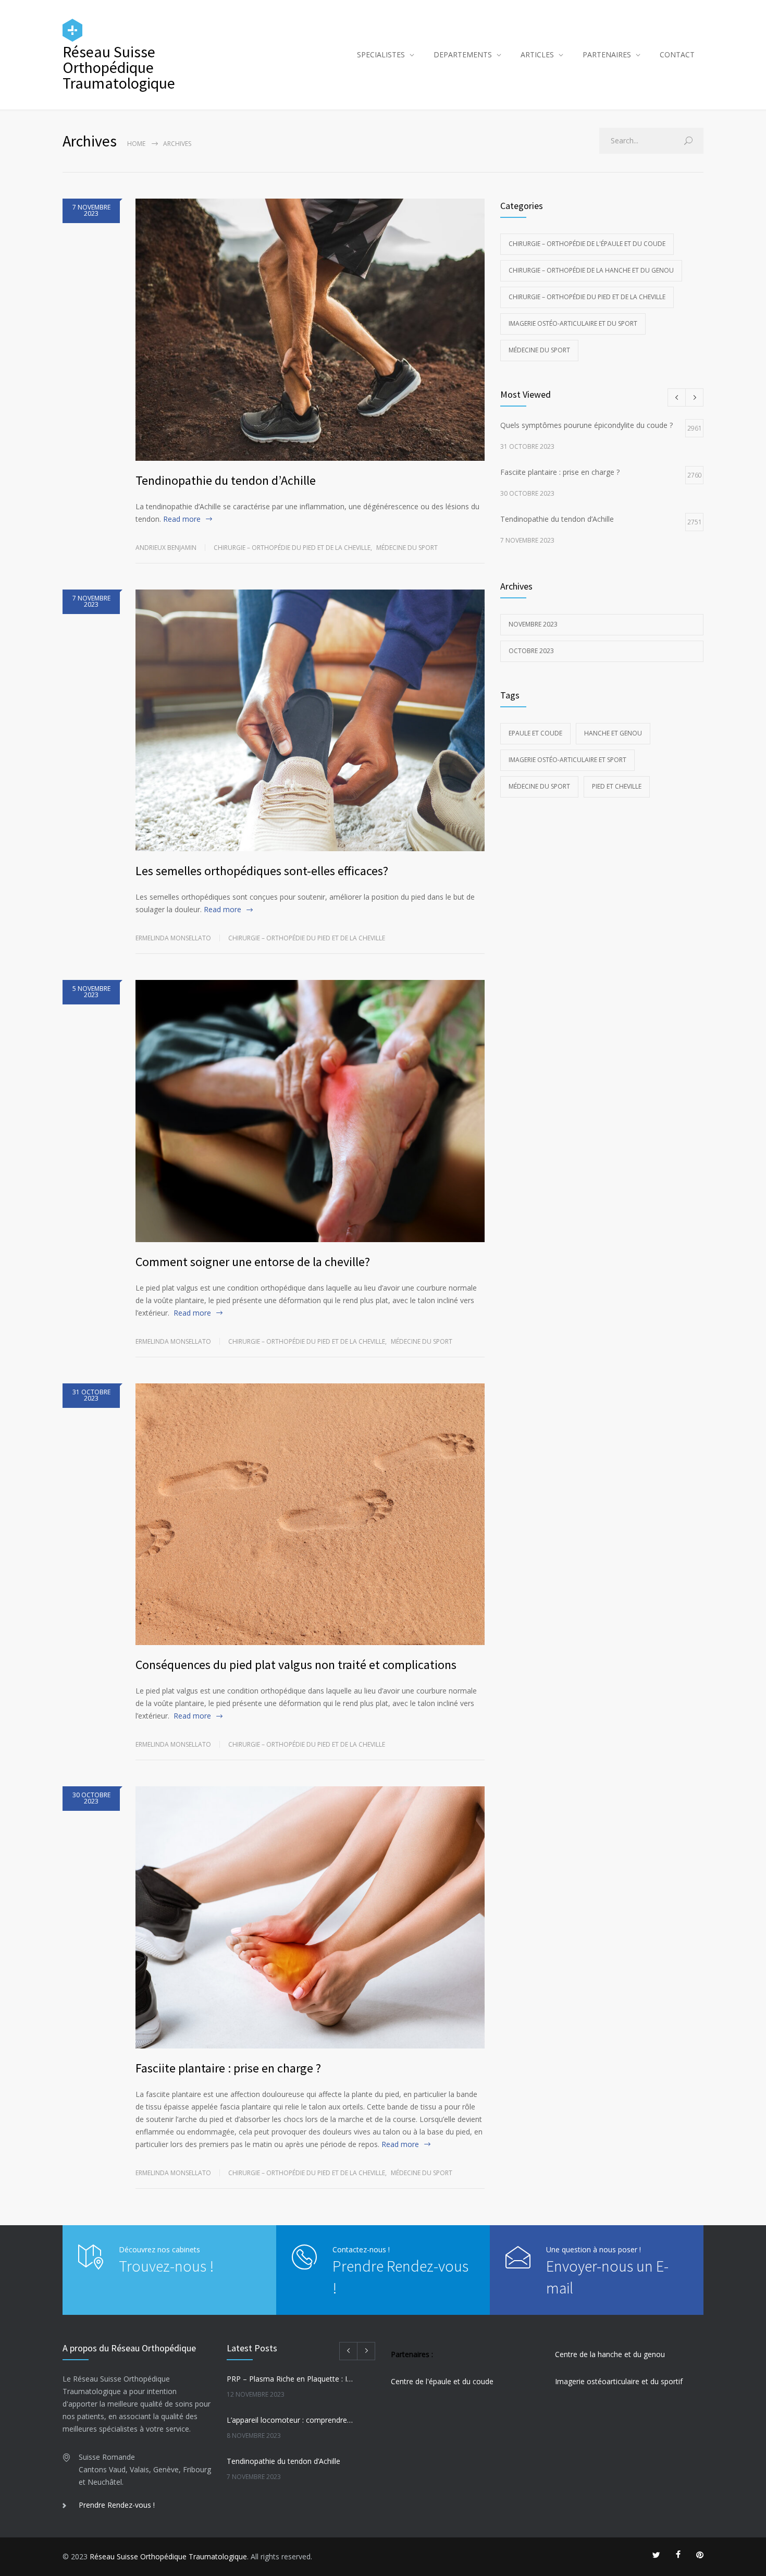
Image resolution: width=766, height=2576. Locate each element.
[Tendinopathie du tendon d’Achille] (310, 330)
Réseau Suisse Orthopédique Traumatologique (168, 2556)
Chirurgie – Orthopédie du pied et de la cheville (292, 548)
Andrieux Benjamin (166, 548)
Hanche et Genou (613, 733)
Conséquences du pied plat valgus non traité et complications (296, 1665)
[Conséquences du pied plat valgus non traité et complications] (310, 1514)
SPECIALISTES (381, 54)
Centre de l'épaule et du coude (442, 2381)
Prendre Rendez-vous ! (117, 2505)
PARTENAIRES (607, 54)
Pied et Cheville (617, 786)
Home (136, 144)
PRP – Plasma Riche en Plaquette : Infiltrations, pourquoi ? (290, 2379)
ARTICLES (537, 54)
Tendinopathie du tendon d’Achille (226, 480)
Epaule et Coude (535, 733)
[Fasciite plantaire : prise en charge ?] (310, 1917)
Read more (182, 519)
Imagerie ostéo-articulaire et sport (567, 760)
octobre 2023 (531, 651)
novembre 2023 (533, 624)
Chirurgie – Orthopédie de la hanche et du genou (591, 270)
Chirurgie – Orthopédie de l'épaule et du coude (587, 244)
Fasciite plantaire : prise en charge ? (228, 2068)
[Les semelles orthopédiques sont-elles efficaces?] (310, 721)
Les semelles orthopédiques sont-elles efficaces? (262, 871)
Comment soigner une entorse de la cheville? (253, 1262)
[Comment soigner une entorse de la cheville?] (310, 1111)
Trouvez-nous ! (166, 2266)
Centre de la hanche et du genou (610, 2354)
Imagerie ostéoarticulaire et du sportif (619, 2381)
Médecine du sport (407, 548)
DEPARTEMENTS (463, 54)
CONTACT (677, 54)
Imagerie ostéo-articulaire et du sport (573, 323)
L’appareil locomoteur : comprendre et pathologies (290, 2420)
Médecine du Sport (539, 786)
